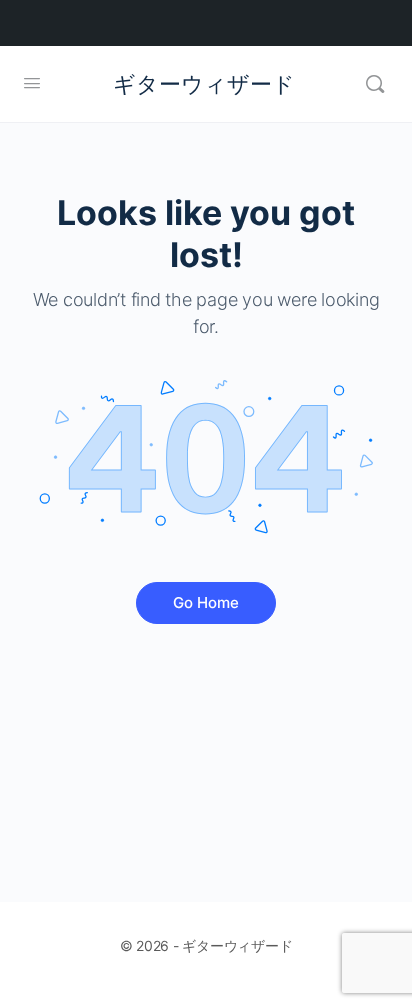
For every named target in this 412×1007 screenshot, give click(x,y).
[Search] (375, 84)
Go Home (206, 602)
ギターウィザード (204, 84)
